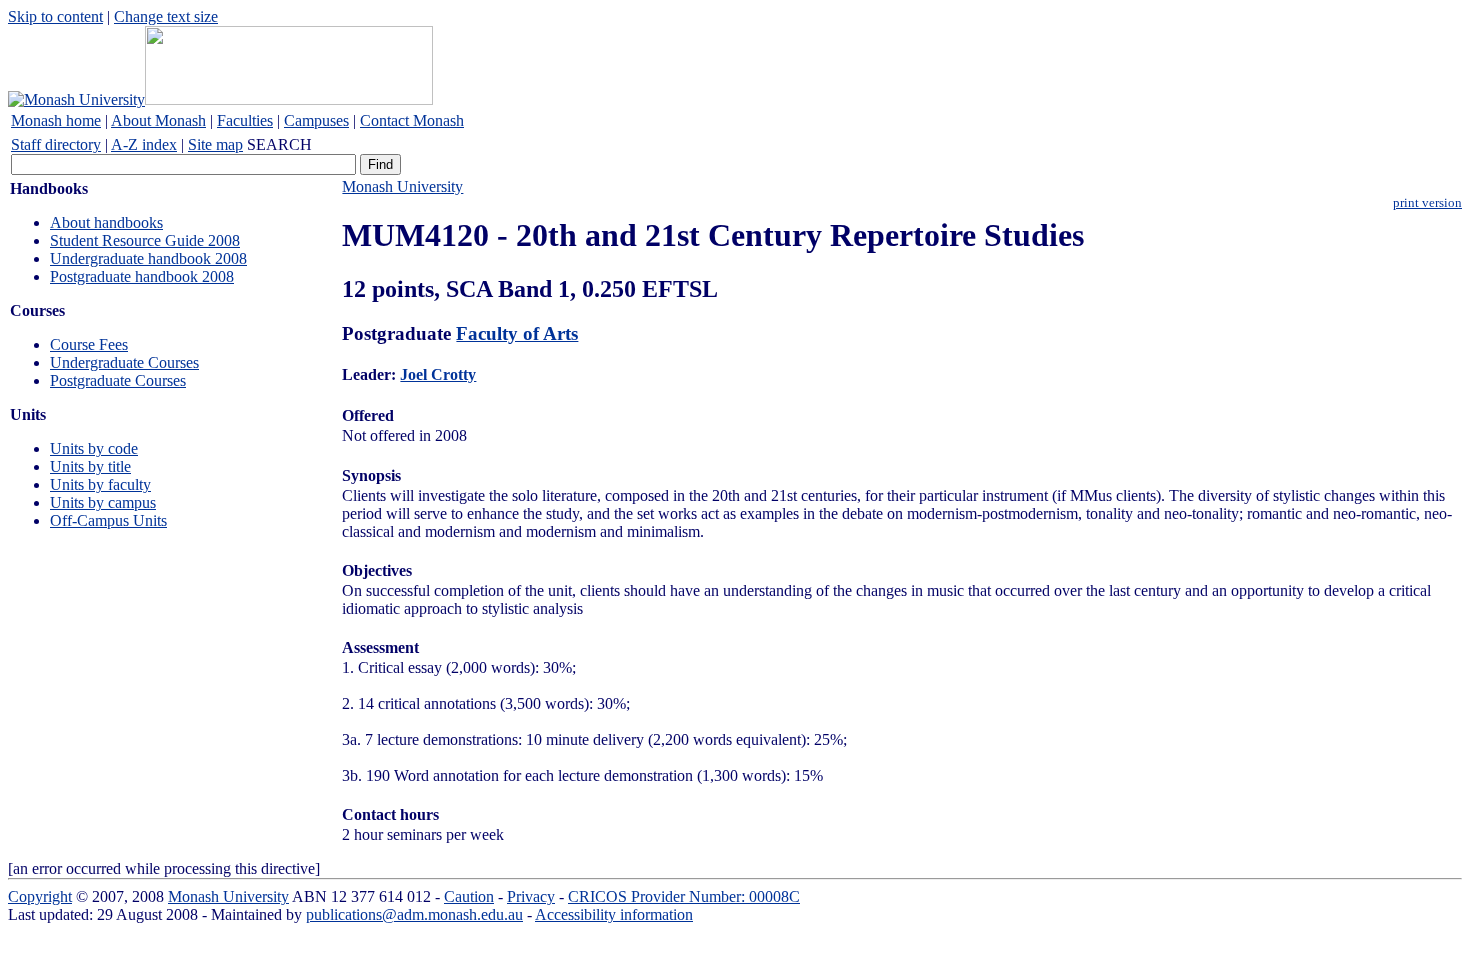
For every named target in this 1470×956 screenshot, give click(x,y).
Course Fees (89, 344)
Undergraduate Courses (124, 362)
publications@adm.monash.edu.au (414, 914)
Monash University (402, 186)
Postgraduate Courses (118, 380)
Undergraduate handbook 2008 (148, 258)
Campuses (316, 120)
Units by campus (103, 502)
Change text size (166, 16)
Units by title (90, 466)
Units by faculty (100, 484)
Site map (215, 144)
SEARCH (279, 144)
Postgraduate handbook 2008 (142, 276)
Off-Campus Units (108, 520)
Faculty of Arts (517, 333)
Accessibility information (614, 914)
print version (1427, 203)
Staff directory (56, 144)
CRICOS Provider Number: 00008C (684, 896)
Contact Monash (412, 120)
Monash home (56, 120)
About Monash (158, 120)
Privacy (531, 896)
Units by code (94, 448)
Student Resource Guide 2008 (145, 240)
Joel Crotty (438, 374)
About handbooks (106, 222)
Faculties (245, 120)
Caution (469, 896)
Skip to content (55, 16)
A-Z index (144, 144)
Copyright (40, 896)
